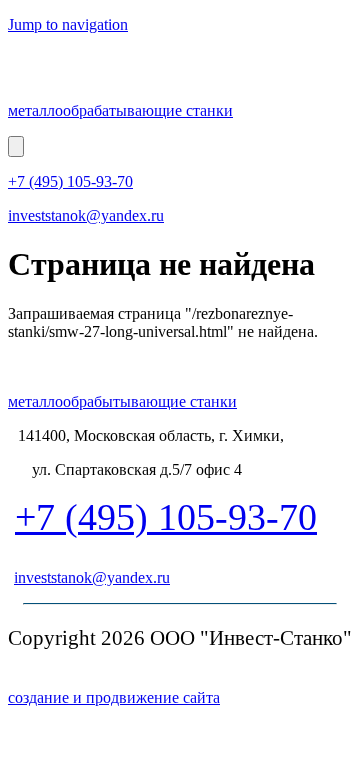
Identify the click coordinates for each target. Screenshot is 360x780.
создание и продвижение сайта (114, 697)
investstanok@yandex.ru (86, 215)
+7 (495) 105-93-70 (70, 181)
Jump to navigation (68, 24)
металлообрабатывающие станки (120, 110)
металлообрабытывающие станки (122, 401)
